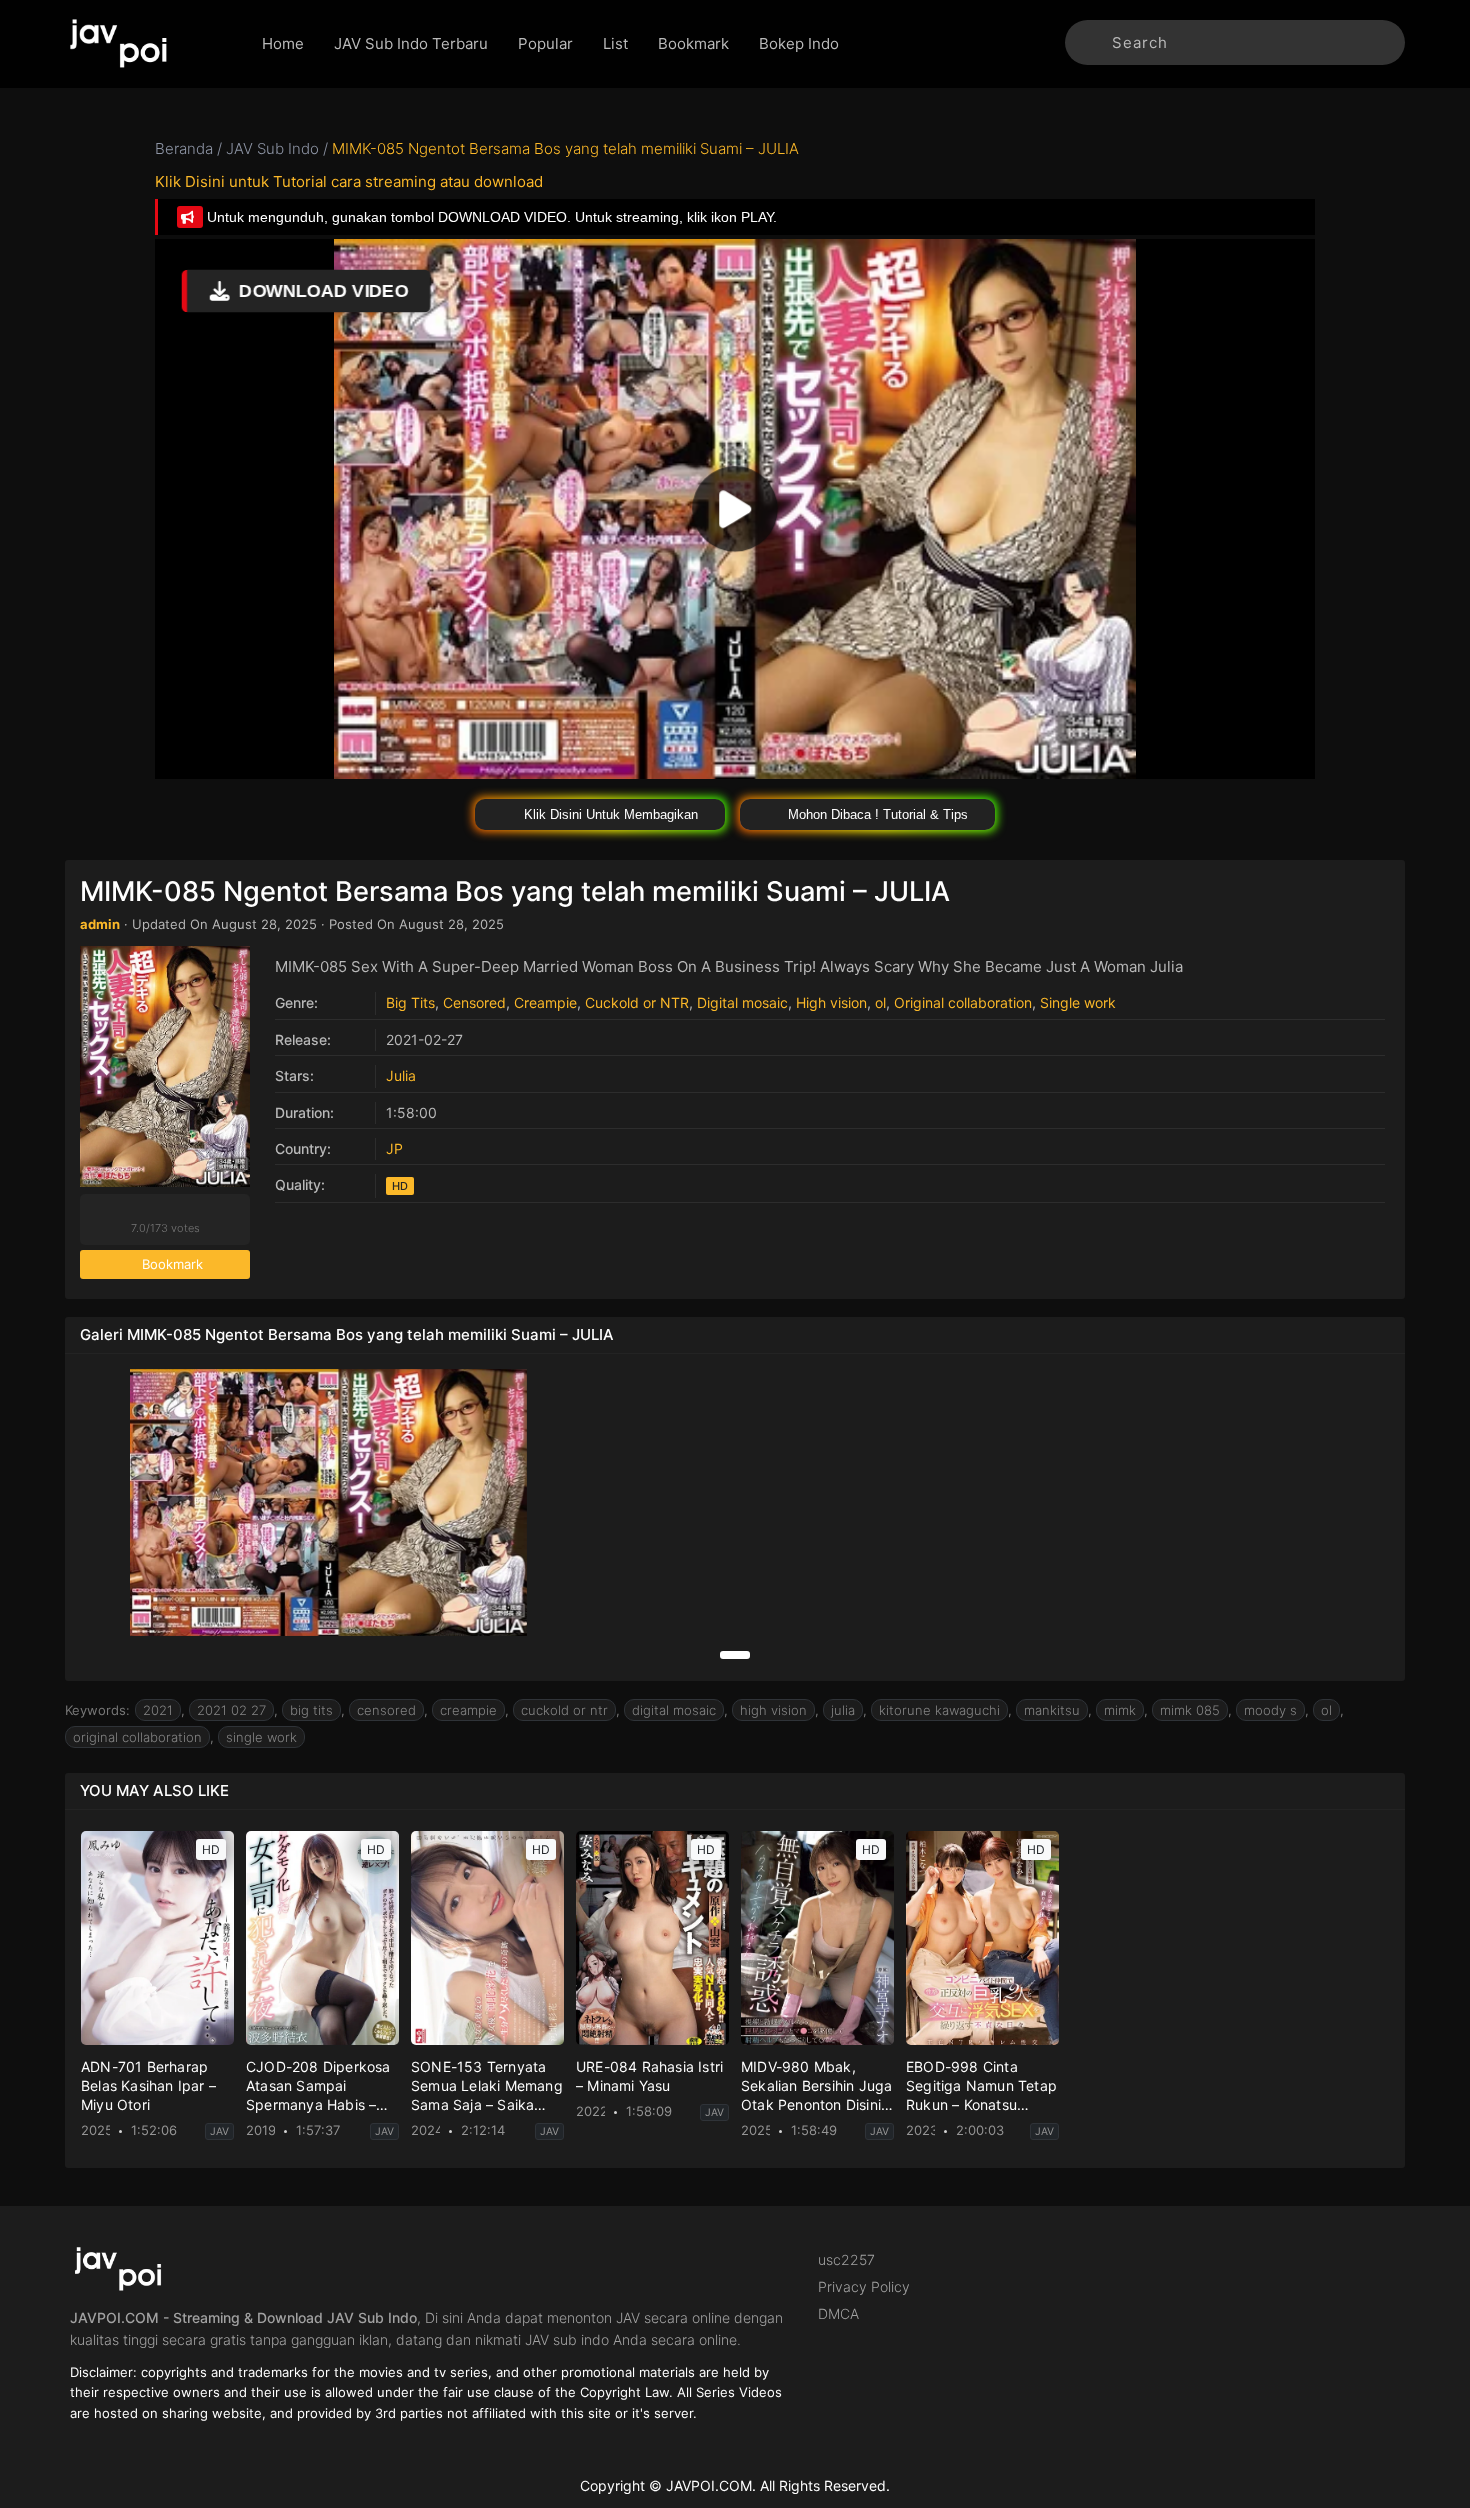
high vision (773, 1710)
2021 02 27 (231, 1710)
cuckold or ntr (564, 1710)
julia (843, 1710)
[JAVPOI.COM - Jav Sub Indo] (148, 44)
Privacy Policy (864, 2286)
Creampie (545, 1002)
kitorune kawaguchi (939, 1710)
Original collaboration (963, 1002)
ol (880, 1002)
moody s (1270, 1710)
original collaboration (137, 1737)
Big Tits (410, 1002)
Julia (401, 1075)
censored (386, 1710)
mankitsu (1052, 1710)
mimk (1120, 1710)
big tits (311, 1710)
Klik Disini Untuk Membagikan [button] (609, 814)
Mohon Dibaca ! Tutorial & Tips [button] (876, 814)
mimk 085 (1190, 1710)
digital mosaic (674, 1710)
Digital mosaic (742, 1002)
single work (261, 1737)
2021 (158, 1710)
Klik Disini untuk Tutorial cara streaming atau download (349, 181)
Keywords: (97, 1710)
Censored (474, 1002)
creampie (468, 1710)
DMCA (838, 2313)
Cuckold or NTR (637, 1002)
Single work (1078, 1002)
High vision (831, 1002)
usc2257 (846, 2259)
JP (394, 1148)
